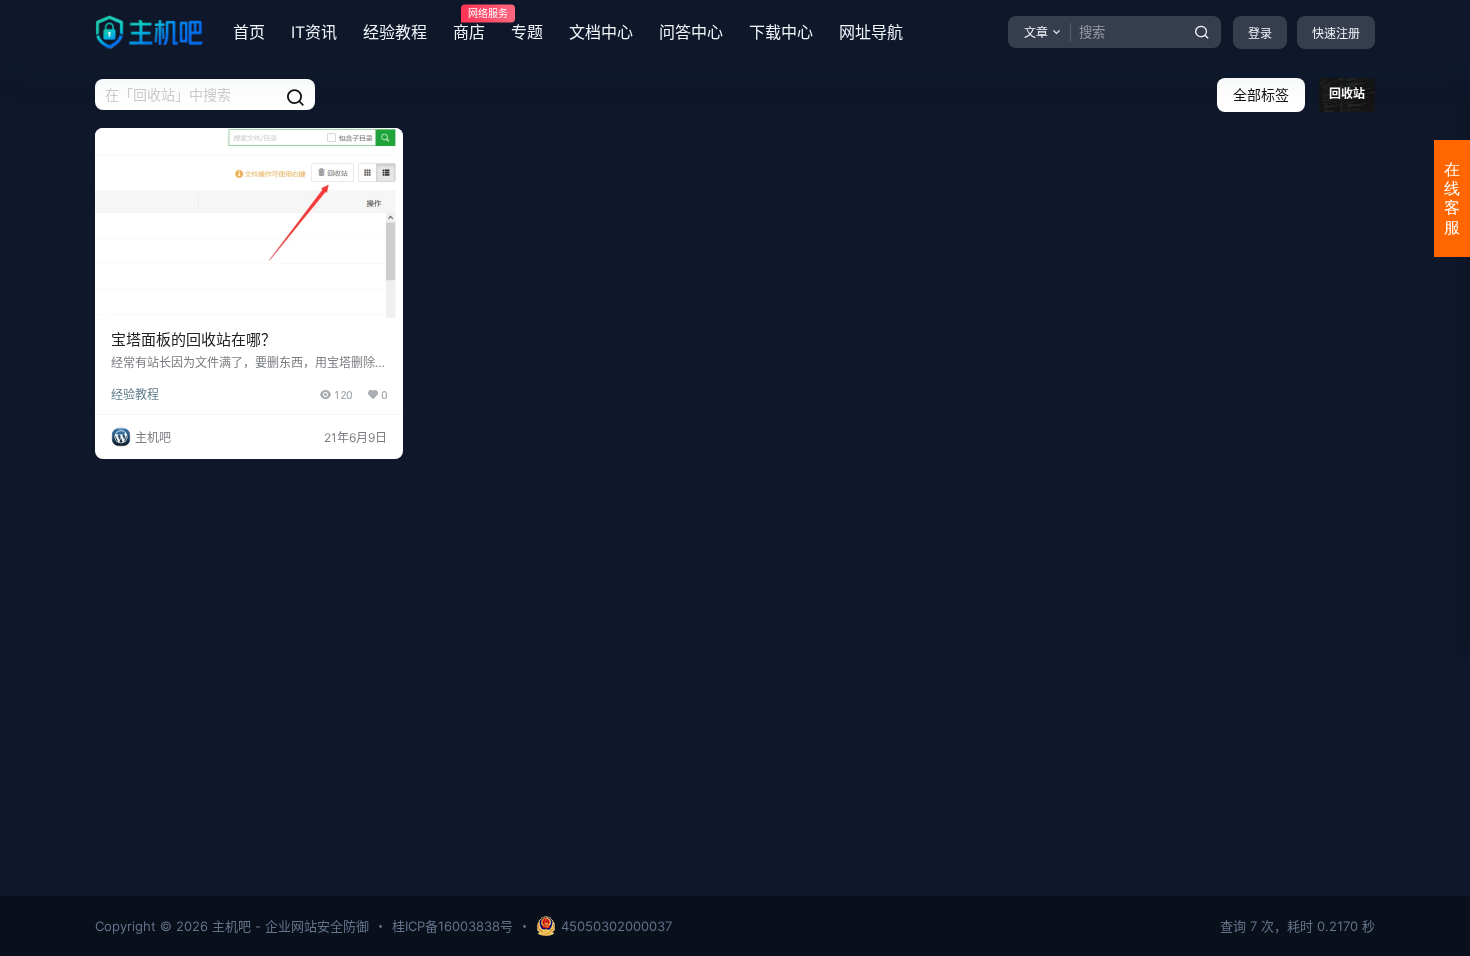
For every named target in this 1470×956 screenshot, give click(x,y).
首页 (249, 32)
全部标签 (1261, 94)
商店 (469, 25)
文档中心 (601, 32)
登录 (1260, 33)
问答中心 (691, 32)
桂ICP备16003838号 (452, 926)
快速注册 (1336, 33)
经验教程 (395, 32)
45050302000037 (616, 926)
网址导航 (871, 32)
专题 (527, 32)
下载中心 (781, 32)
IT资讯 (314, 32)
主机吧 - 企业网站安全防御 (288, 926)
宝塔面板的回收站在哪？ (193, 339)
